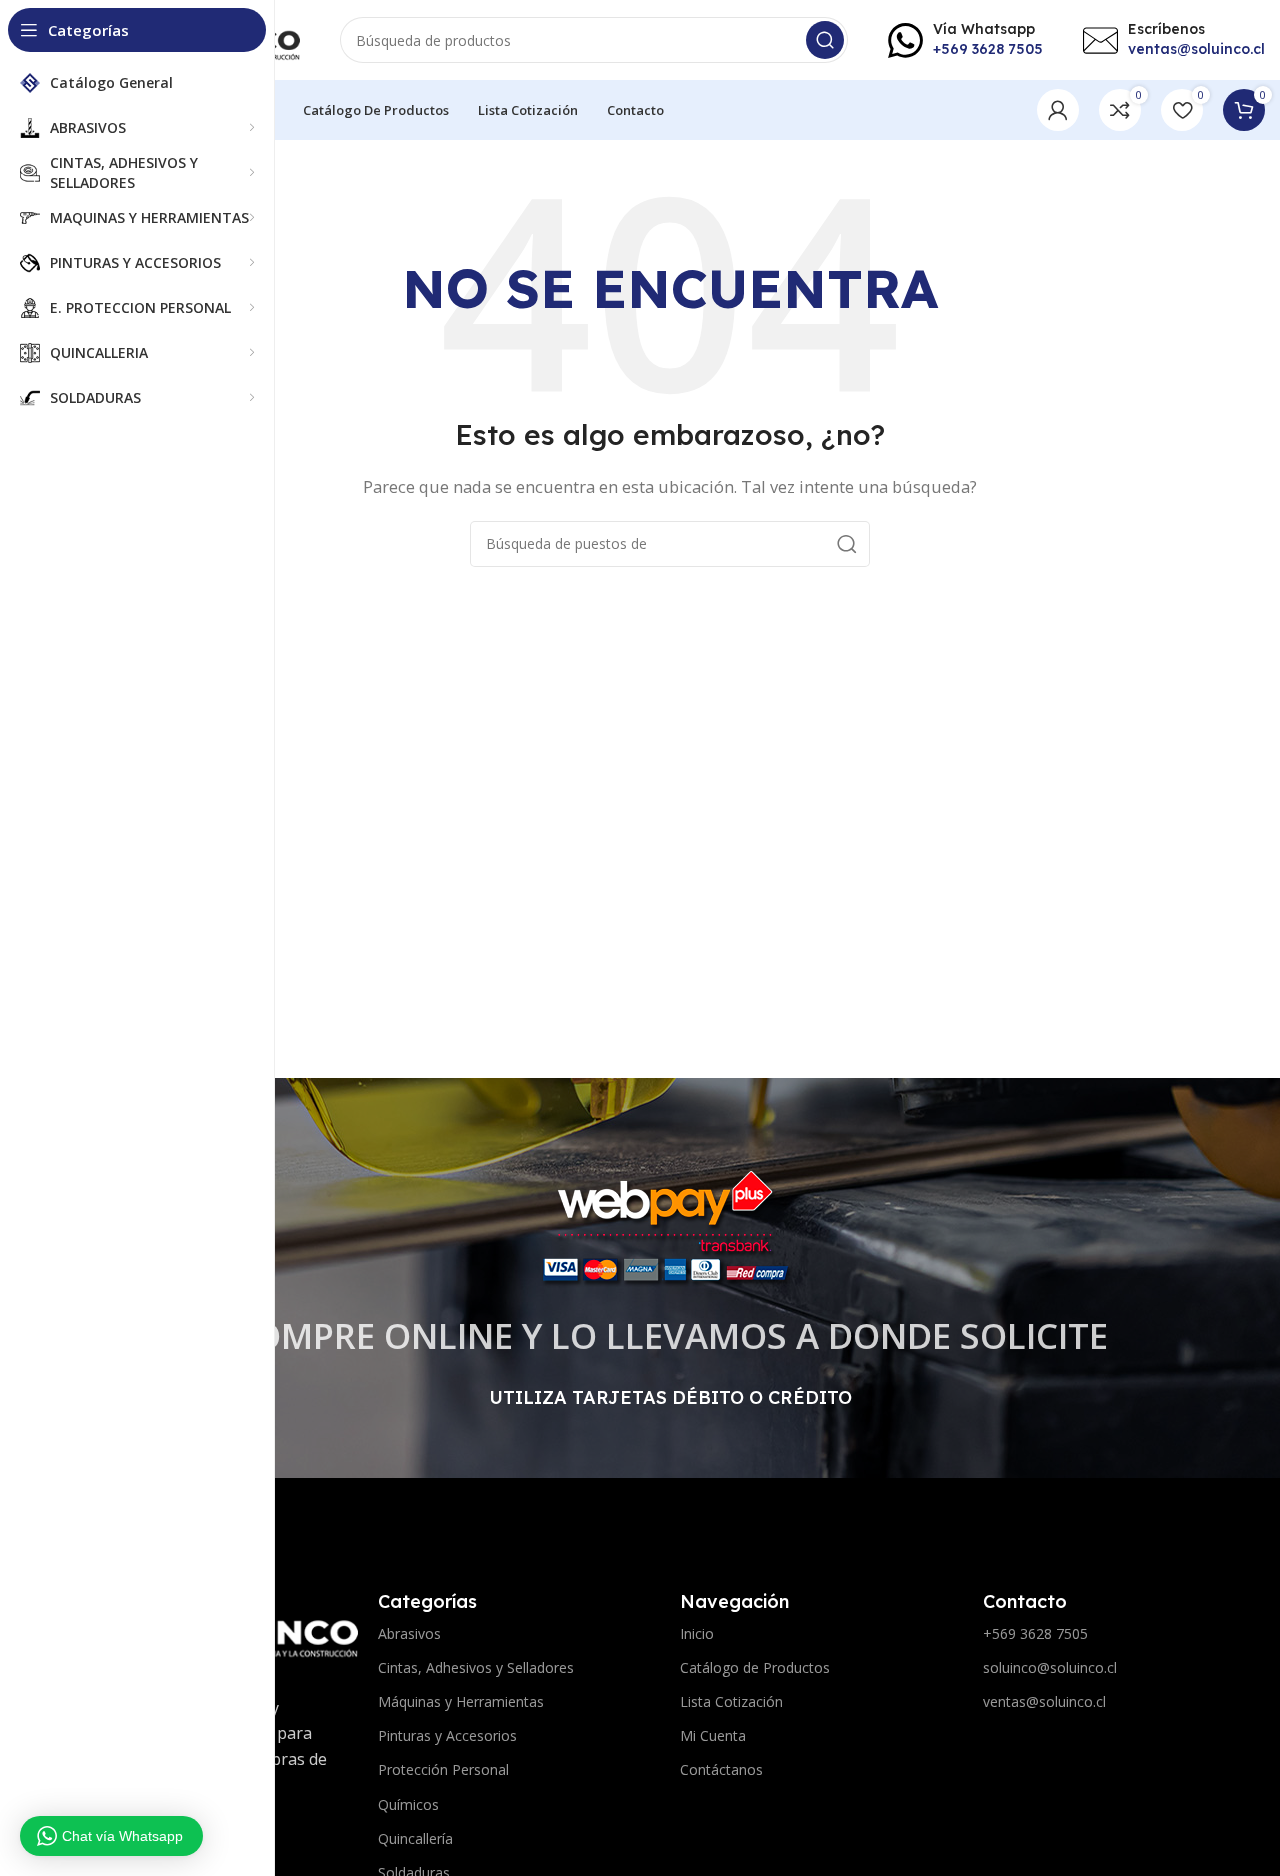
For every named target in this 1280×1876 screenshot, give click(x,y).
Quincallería (415, 1838)
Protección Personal (443, 1769)
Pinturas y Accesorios (447, 1735)
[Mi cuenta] (1058, 110)
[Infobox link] (965, 39)
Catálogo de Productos (755, 1667)
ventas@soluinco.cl (1044, 1701)
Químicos (408, 1804)
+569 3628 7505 (1035, 1633)
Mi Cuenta (713, 1735)
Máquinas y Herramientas (461, 1701)
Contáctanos (721, 1769)
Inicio (697, 1633)
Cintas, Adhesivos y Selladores (476, 1667)
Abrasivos (409, 1633)
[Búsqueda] (825, 40)
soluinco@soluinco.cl (1050, 1667)
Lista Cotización (731, 1701)
